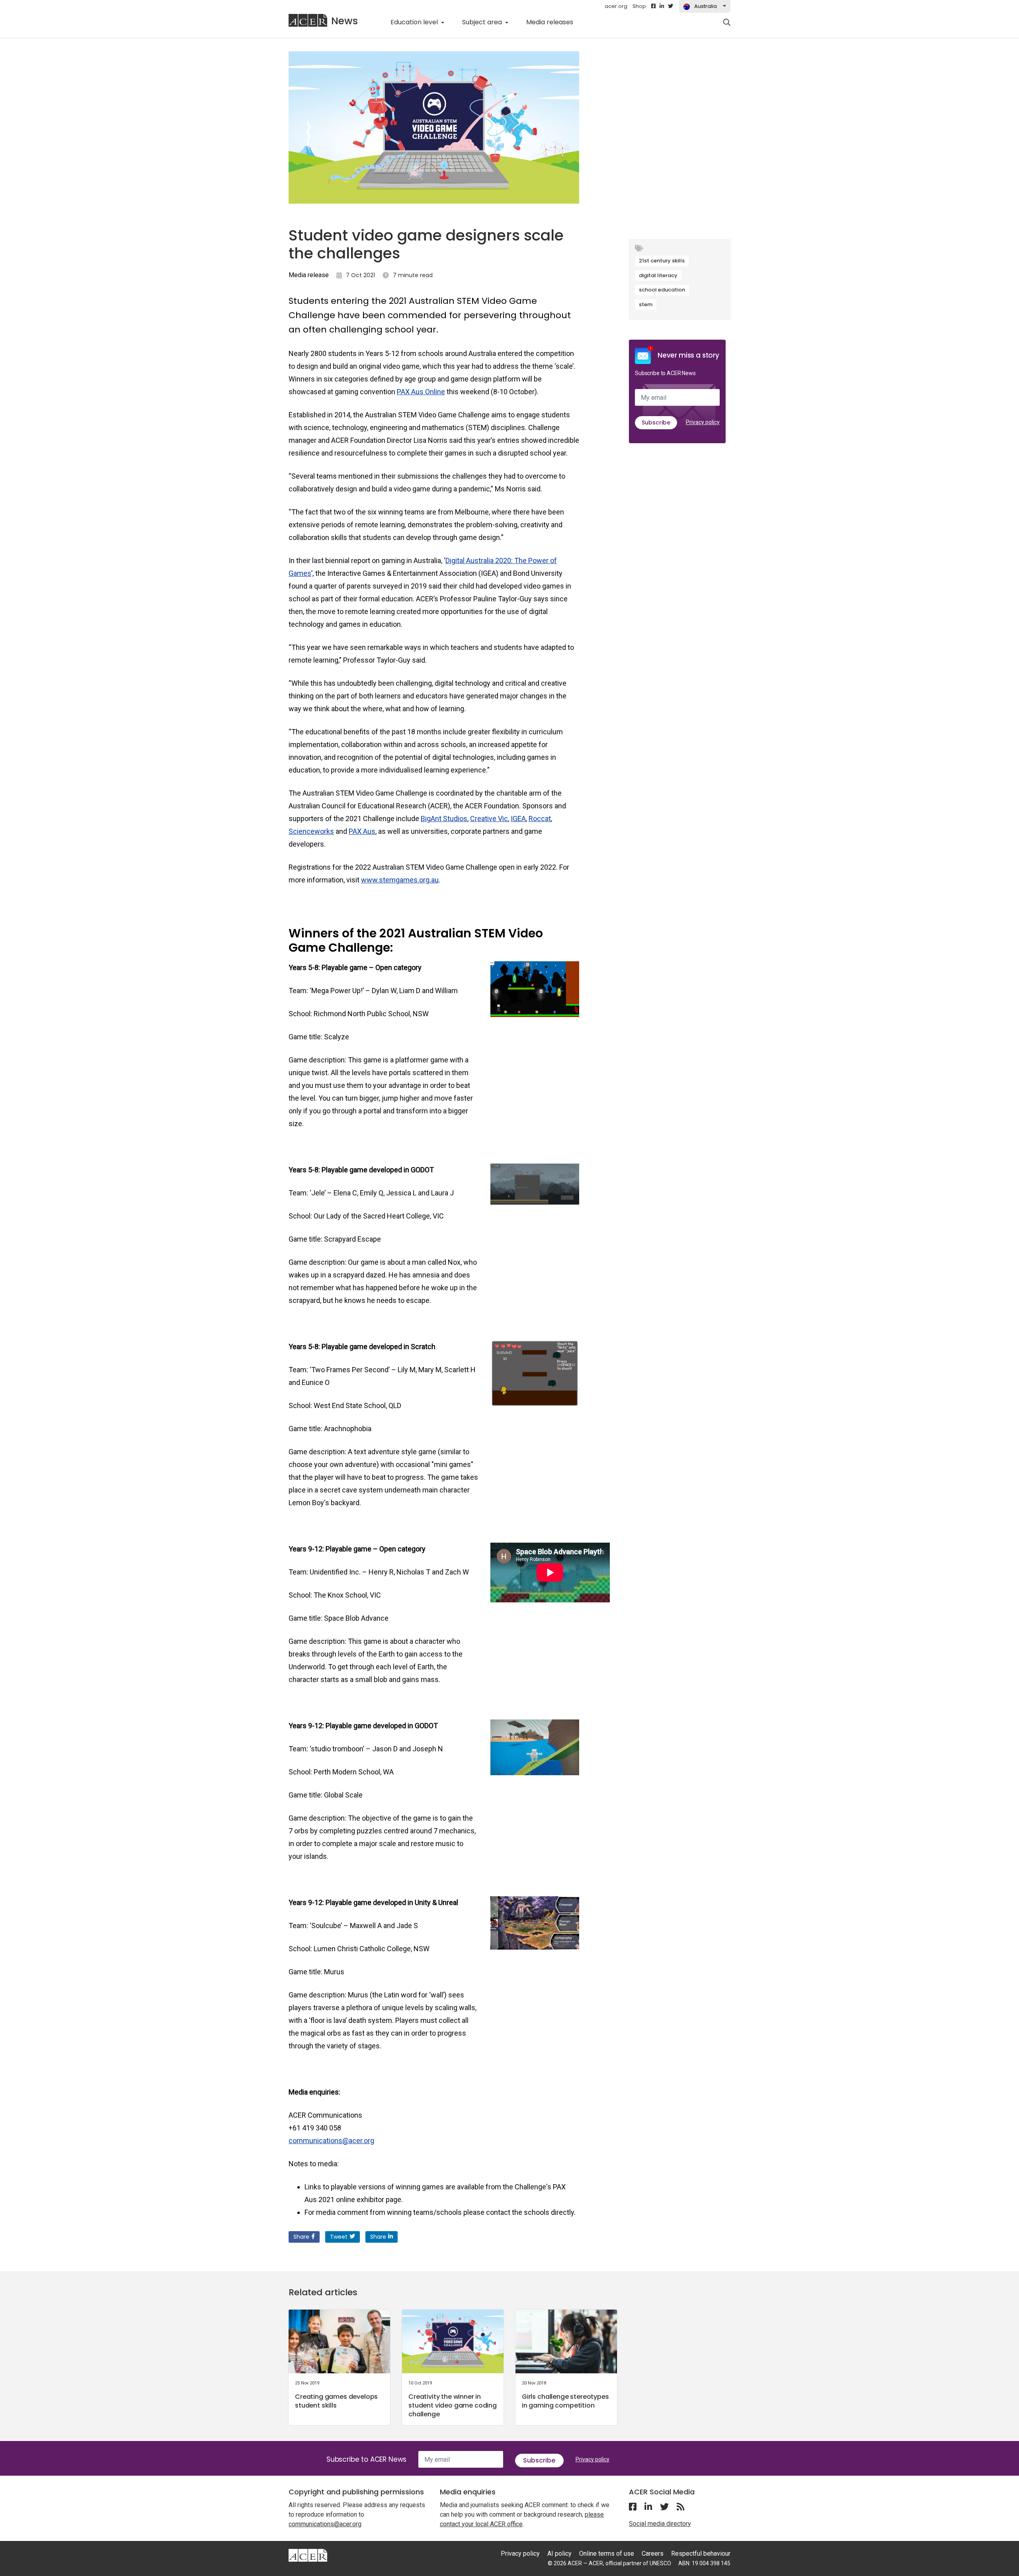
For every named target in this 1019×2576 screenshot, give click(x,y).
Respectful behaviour (701, 2554)
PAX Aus (362, 831)
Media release (309, 275)
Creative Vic (489, 819)
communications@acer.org (331, 2141)
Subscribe (656, 422)
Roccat (540, 819)
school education (662, 290)
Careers (653, 2554)
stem (646, 304)
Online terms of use (607, 2554)
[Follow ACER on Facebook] (653, 6)
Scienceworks (311, 831)
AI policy (559, 2554)
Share (301, 2237)
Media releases (554, 22)
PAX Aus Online (421, 392)
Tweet (339, 2237)
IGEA (518, 819)
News (345, 21)
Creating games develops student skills (336, 2401)
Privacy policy (703, 422)
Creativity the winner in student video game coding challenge (453, 2405)
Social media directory (660, 2524)
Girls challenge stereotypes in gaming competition (565, 2401)
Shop (639, 6)
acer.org (616, 6)
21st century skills (662, 261)
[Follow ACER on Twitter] (671, 6)
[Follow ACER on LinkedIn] (662, 6)
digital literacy (658, 275)
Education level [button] (415, 22)
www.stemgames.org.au (400, 880)
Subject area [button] (483, 22)
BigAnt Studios (444, 819)
